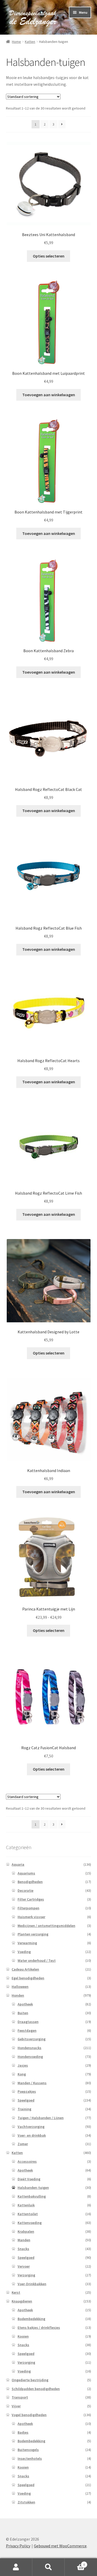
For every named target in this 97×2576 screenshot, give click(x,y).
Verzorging (26, 2275)
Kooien (23, 2336)
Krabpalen (26, 2231)
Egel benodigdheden (28, 1978)
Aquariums (26, 1873)
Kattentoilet (28, 2214)
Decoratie (25, 1890)
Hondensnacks (29, 2048)
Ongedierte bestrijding (30, 2380)
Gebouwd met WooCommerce (60, 2546)
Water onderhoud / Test (37, 1960)
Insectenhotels (30, 2458)
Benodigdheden (30, 1882)
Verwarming (27, 1943)
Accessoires (27, 2161)
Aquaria (18, 1864)
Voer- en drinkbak (32, 2135)
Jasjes (23, 2065)
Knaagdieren (22, 2301)
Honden (18, 1995)
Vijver (16, 2406)
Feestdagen (27, 2030)
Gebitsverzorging (32, 2039)
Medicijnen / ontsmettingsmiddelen (46, 1926)
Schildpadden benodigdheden (36, 2389)
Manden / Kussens (32, 2083)
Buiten (23, 2013)
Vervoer (24, 2266)
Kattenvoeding (30, 2223)
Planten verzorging (33, 1934)
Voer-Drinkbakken (32, 2284)
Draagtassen (28, 2022)
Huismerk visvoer (31, 1917)
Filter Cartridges (31, 1899)
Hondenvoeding (30, 2057)
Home (16, 42)
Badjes (23, 2432)
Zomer (23, 2144)
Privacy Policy (18, 2546)
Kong (22, 2074)
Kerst (16, 2292)
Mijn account (16, 2567)
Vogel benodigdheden (29, 2415)
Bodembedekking (31, 2319)
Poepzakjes (27, 2091)
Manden (24, 2240)
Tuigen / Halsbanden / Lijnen (41, 2118)
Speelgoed (26, 2100)
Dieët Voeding (29, 2179)
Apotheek (25, 2004)
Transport (20, 2397)
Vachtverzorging (31, 2127)
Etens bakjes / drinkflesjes (39, 2328)
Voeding (24, 1952)
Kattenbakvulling (32, 2196)
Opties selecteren (49, 256)
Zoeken (48, 2567)
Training (24, 2109)
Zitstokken (26, 2502)
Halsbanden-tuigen (33, 2188)
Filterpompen (28, 1908)
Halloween (20, 1987)
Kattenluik (26, 2205)
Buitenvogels (28, 2450)
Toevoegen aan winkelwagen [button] (49, 395)
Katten (30, 42)
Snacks (23, 2249)
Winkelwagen (75, 2563)
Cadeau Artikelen (25, 1969)
